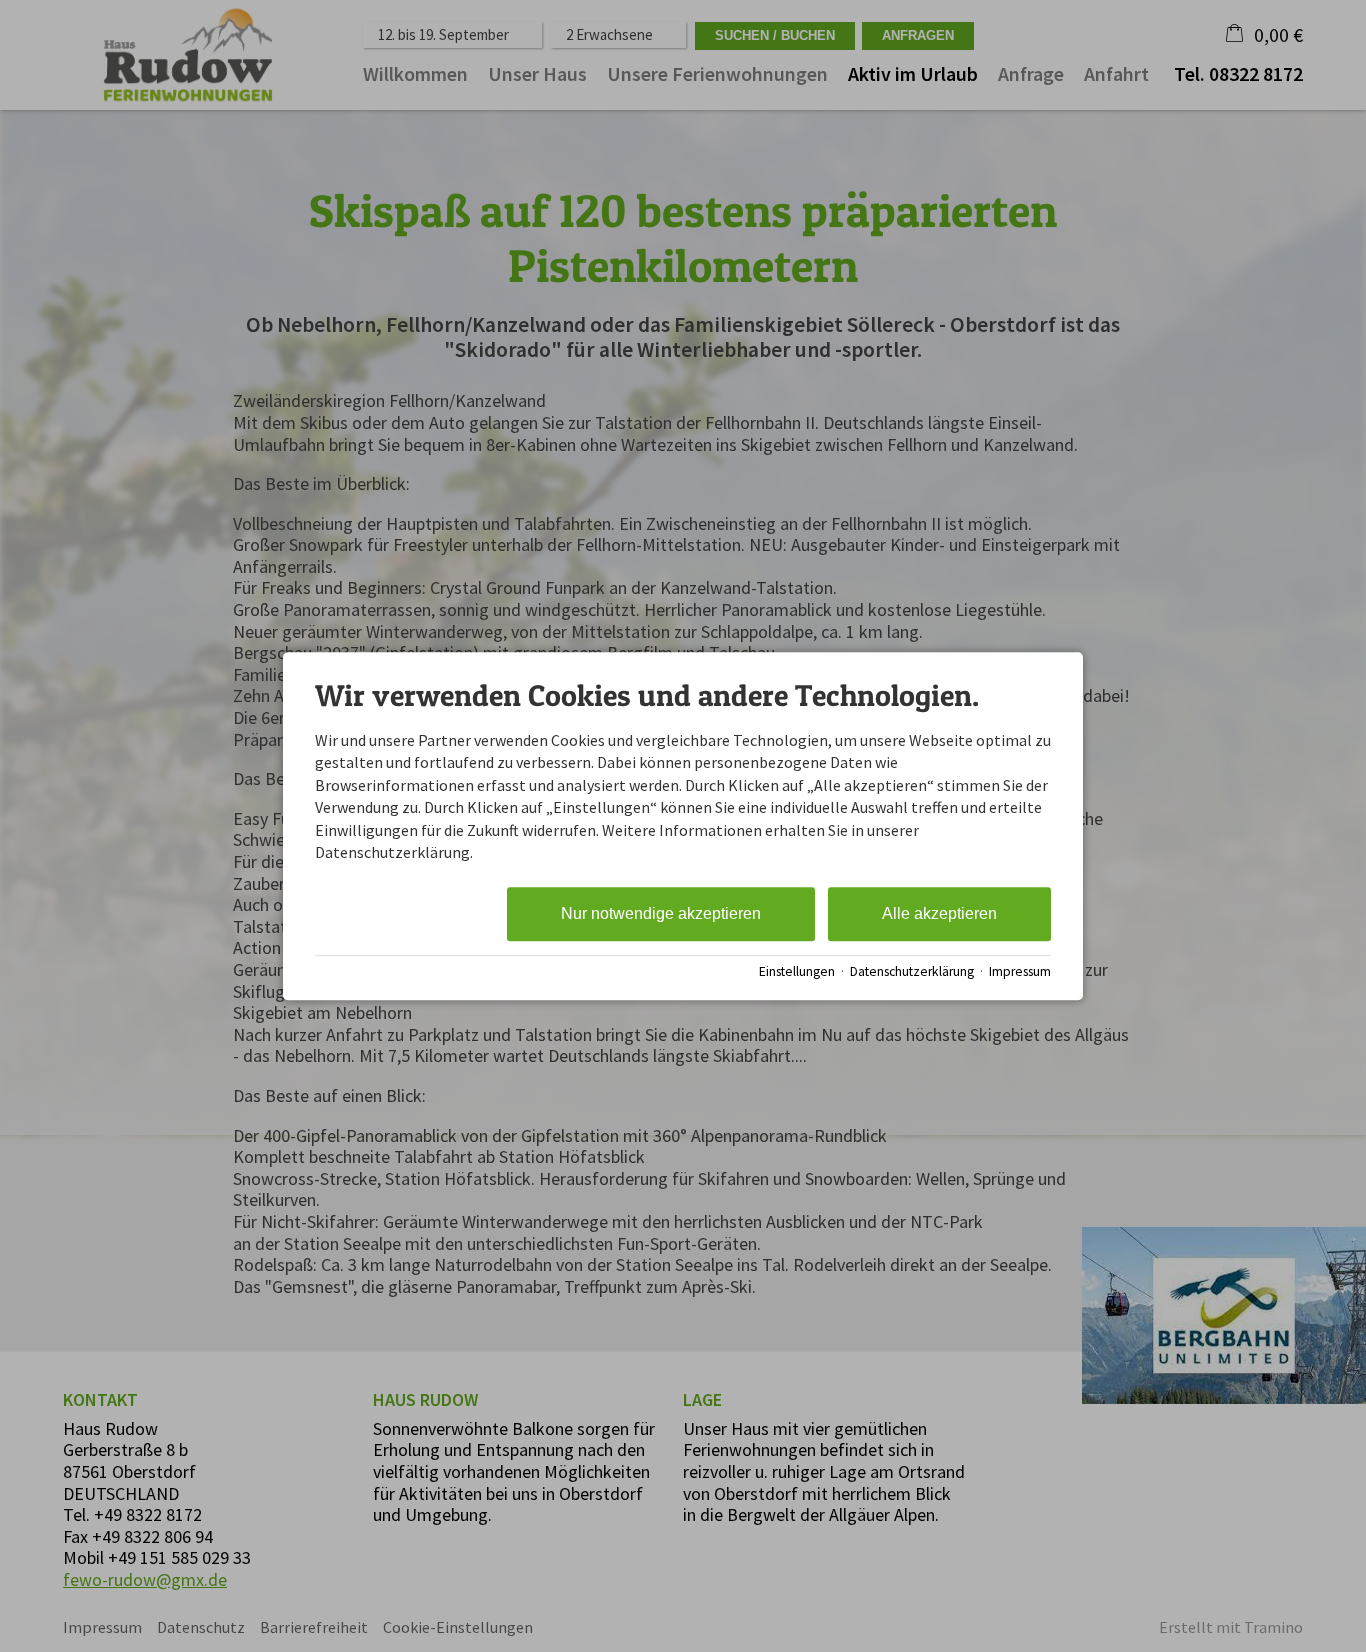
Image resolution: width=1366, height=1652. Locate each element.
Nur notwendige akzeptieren (661, 914)
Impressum (1020, 971)
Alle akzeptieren (939, 914)
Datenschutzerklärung (912, 971)
